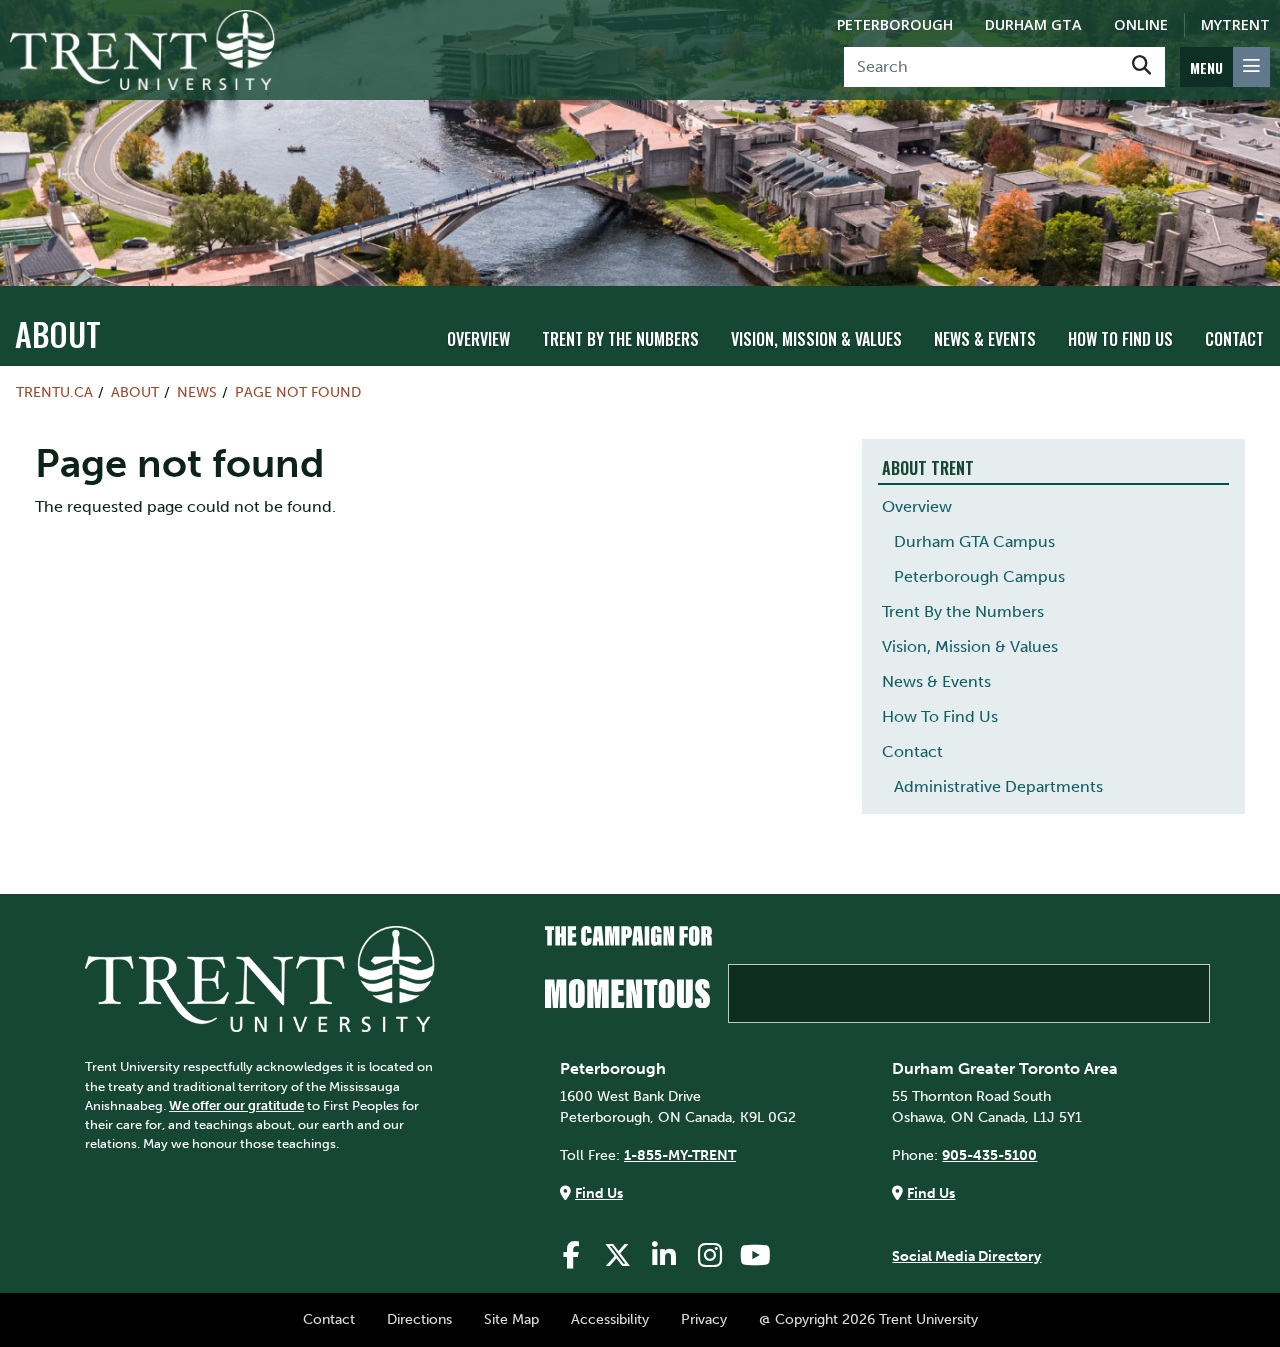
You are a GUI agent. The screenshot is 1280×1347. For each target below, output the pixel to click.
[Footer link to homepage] (260, 978)
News (197, 392)
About (58, 333)
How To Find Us (1120, 339)
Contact (1234, 339)
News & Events (985, 339)
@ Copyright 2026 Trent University (868, 1319)
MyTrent (1235, 24)
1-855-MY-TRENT (680, 1155)
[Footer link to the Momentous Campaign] (877, 974)
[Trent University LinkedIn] (664, 1255)
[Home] (142, 50)
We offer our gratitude (236, 1105)
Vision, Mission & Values (816, 339)
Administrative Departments (998, 786)
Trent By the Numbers (620, 339)
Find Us (599, 1193)
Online (1141, 24)
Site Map (511, 1319)
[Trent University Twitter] (618, 1255)
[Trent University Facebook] (572, 1255)
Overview (478, 339)
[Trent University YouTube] (756, 1255)
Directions (419, 1319)
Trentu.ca (54, 392)
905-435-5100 (989, 1155)
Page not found (298, 392)
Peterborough (895, 24)
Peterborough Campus (979, 576)
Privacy (704, 1319)
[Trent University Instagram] (710, 1255)
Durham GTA (1033, 24)
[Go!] (1141, 67)
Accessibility (610, 1319)
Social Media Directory (966, 1256)
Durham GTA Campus (974, 541)
